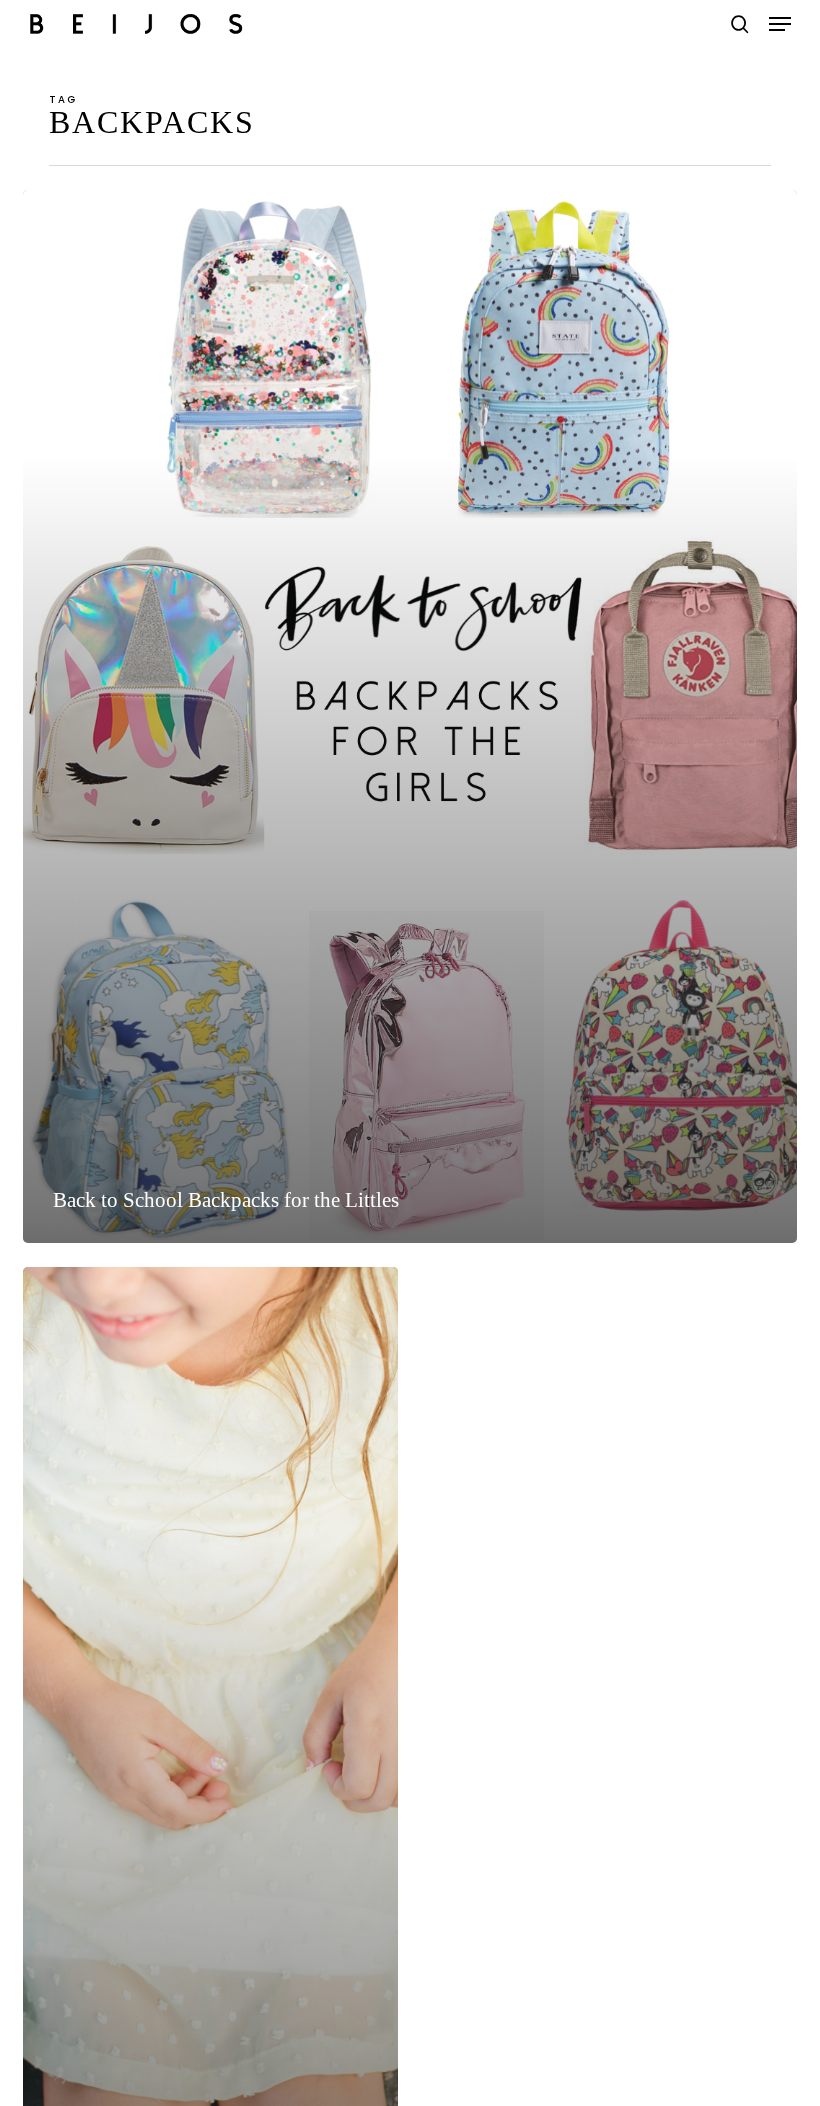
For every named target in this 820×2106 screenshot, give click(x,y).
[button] (780, 24)
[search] (740, 24)
